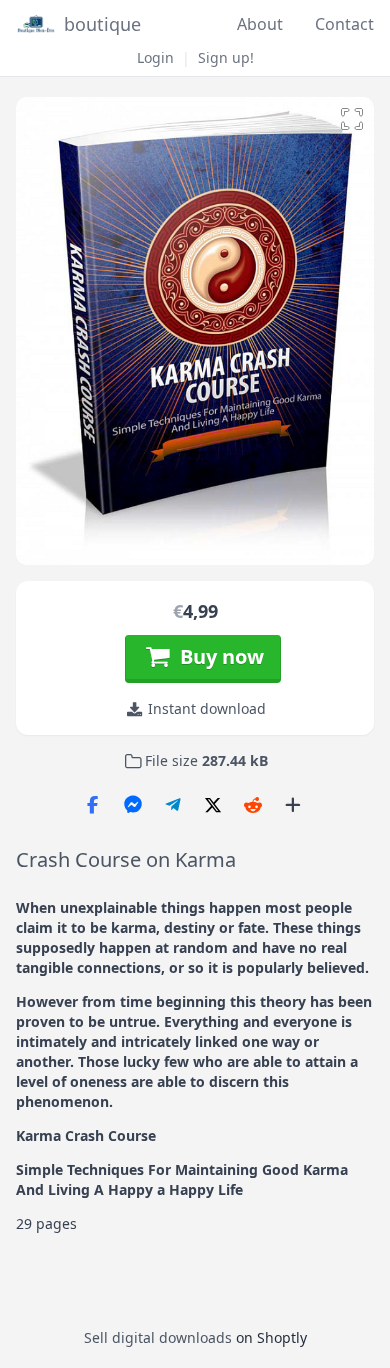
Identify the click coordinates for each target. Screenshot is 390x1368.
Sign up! (226, 57)
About (260, 24)
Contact (344, 24)
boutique (102, 24)
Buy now (217, 656)
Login (155, 57)
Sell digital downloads (158, 1337)
